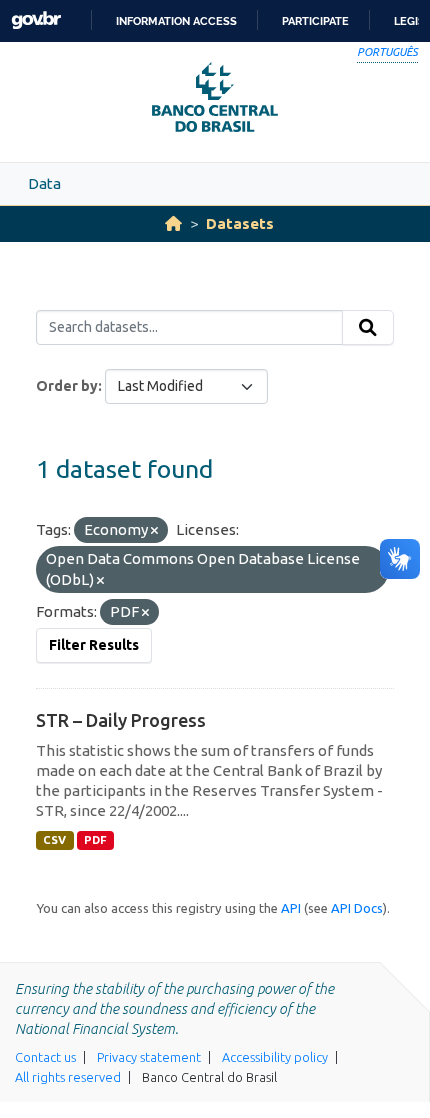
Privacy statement (149, 1057)
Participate (315, 21)
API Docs (357, 908)
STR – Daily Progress (121, 720)
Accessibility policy (275, 1057)
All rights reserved (68, 1077)
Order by (67, 386)
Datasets (240, 223)
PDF (95, 840)
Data (44, 183)
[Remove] (154, 531)
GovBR (36, 20)
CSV (54, 840)
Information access (176, 21)
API (291, 908)
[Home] (173, 223)
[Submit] (368, 328)
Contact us (45, 1057)
